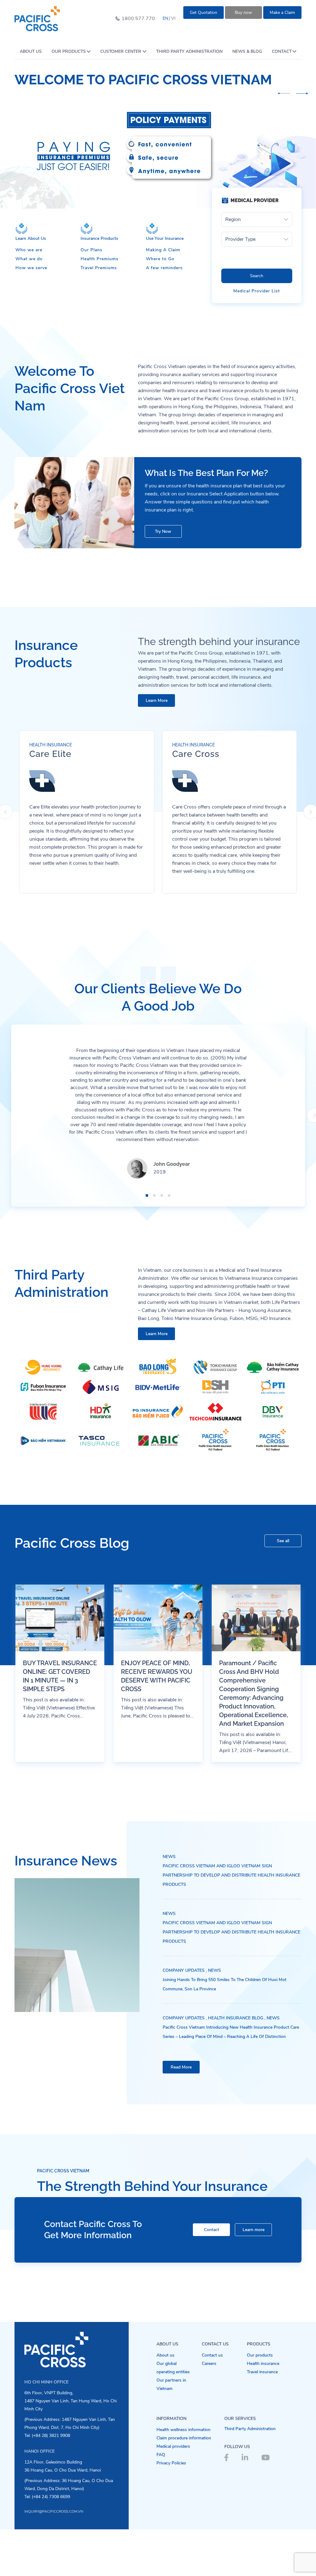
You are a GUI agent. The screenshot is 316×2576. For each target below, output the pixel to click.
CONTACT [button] (282, 51)
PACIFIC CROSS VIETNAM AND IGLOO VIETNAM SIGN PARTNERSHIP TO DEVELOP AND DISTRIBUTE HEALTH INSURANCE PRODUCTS (231, 1922)
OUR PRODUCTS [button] (69, 51)
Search (257, 323)
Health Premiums (100, 306)
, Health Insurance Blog (235, 2065)
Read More (181, 2114)
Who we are (29, 297)
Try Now (163, 578)
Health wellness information (183, 2476)
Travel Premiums (99, 315)
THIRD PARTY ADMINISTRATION (189, 51)
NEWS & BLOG (247, 51)
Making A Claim (163, 297)
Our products (260, 2402)
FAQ (161, 2501)
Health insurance (263, 2410)
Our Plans (91, 297)
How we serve (31, 315)
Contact (212, 2277)
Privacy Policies (171, 2510)
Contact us (212, 2402)
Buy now (243, 13)
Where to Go (160, 306)
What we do (29, 306)
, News (213, 2017)
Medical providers (173, 2493)
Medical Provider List (257, 338)
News (169, 1903)
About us (165, 2402)
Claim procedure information (184, 2485)
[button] (284, 93)
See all (283, 1587)
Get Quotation (204, 13)
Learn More (157, 747)
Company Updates (184, 2017)
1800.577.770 (138, 19)
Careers (209, 2410)
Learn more (254, 2277)
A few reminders (164, 315)
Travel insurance (262, 2419)
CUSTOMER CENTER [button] (121, 51)
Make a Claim (282, 13)
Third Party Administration (250, 2475)
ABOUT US (31, 51)
